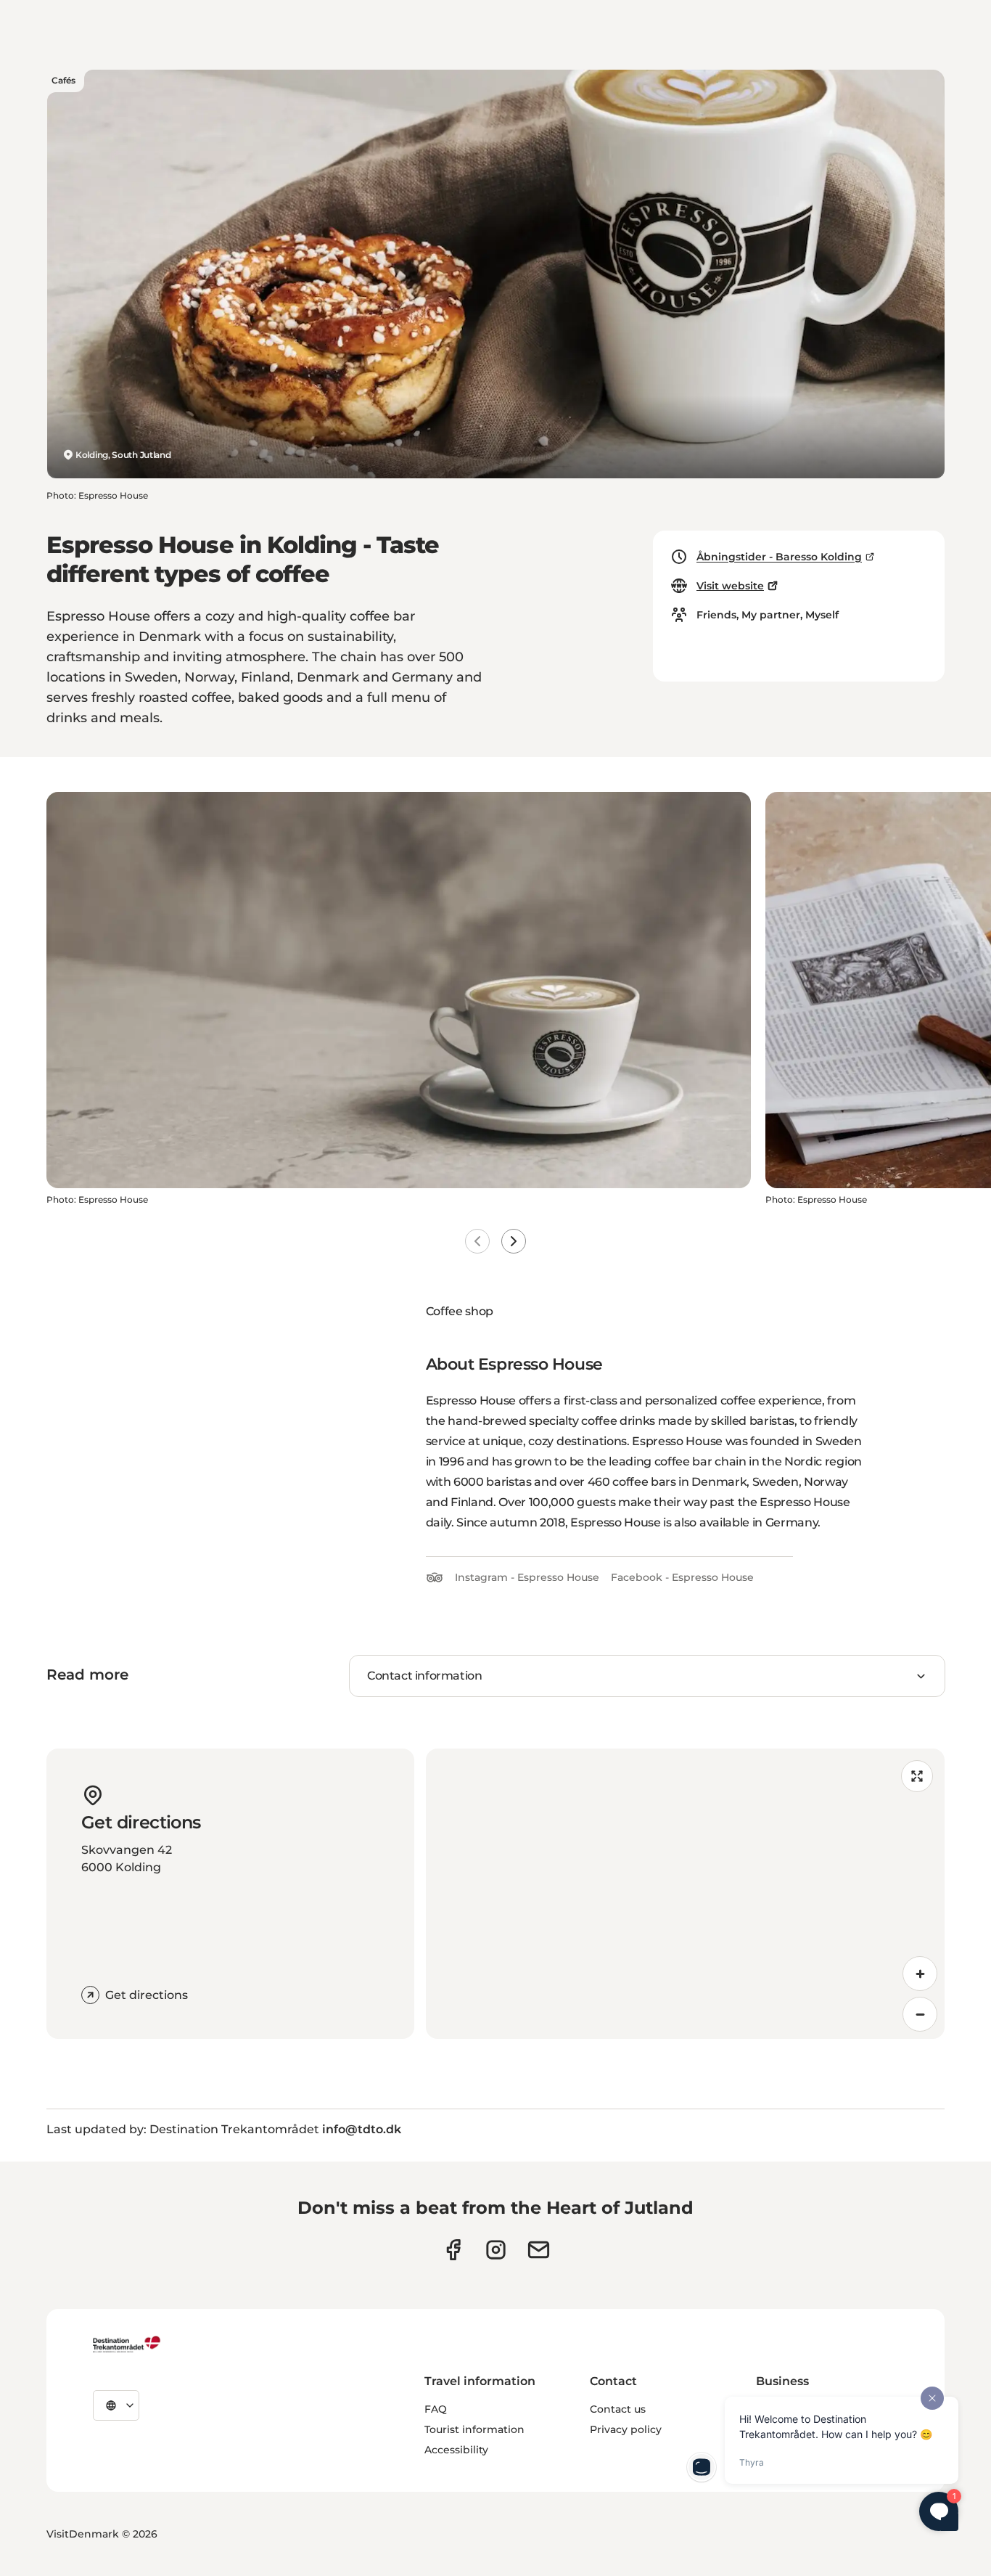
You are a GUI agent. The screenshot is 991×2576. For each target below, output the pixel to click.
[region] (686, 1894)
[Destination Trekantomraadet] (127, 2344)
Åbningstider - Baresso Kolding (779, 557)
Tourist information (474, 2429)
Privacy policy (626, 2429)
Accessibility (456, 2450)
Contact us (618, 2409)
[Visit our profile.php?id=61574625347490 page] (453, 2250)
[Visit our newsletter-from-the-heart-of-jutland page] (539, 2250)
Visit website (730, 586)
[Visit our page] (496, 2250)
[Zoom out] (920, 2014)
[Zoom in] (920, 1974)
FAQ (436, 2409)
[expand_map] (917, 1776)
